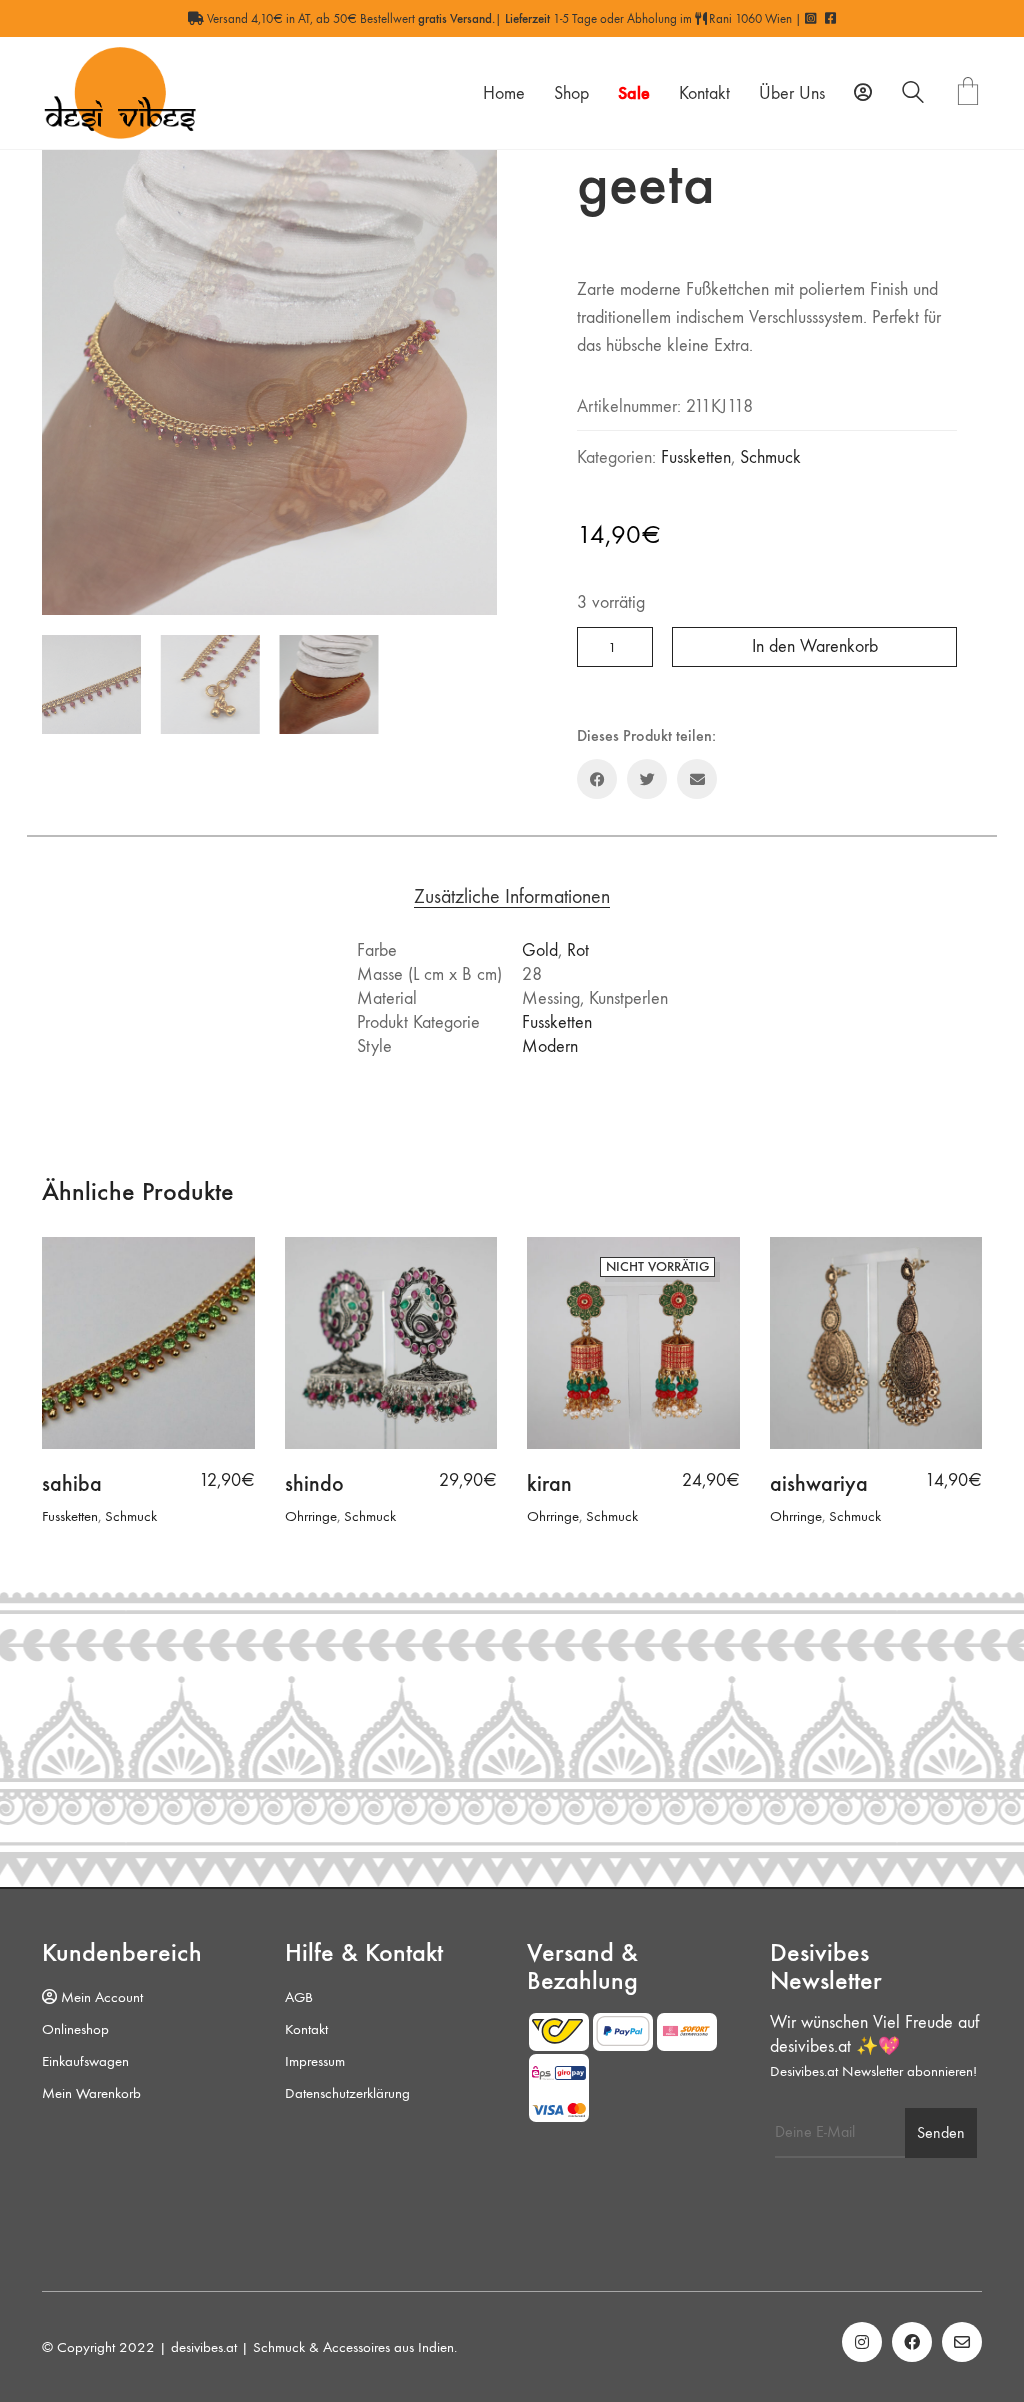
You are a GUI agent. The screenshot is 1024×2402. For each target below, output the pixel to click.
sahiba (72, 1484)
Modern (550, 1046)
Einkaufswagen (85, 2061)
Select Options (84, 1516)
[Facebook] (597, 779)
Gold (540, 950)
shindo (314, 1484)
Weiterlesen (560, 1516)
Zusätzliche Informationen (512, 897)
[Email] (697, 779)
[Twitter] (647, 779)
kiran (549, 1484)
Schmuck (770, 457)
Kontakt (306, 2029)
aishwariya (819, 1484)
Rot (578, 950)
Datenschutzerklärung (347, 2093)
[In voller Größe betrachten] (67, 172)
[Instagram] (862, 2342)
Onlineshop (75, 2029)
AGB (299, 1997)
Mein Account (100, 1997)
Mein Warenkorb (91, 2093)
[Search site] (913, 95)
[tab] (512, 897)
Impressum (315, 2061)
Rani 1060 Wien (749, 18)
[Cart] (968, 93)
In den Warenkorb (815, 646)
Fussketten (696, 457)
